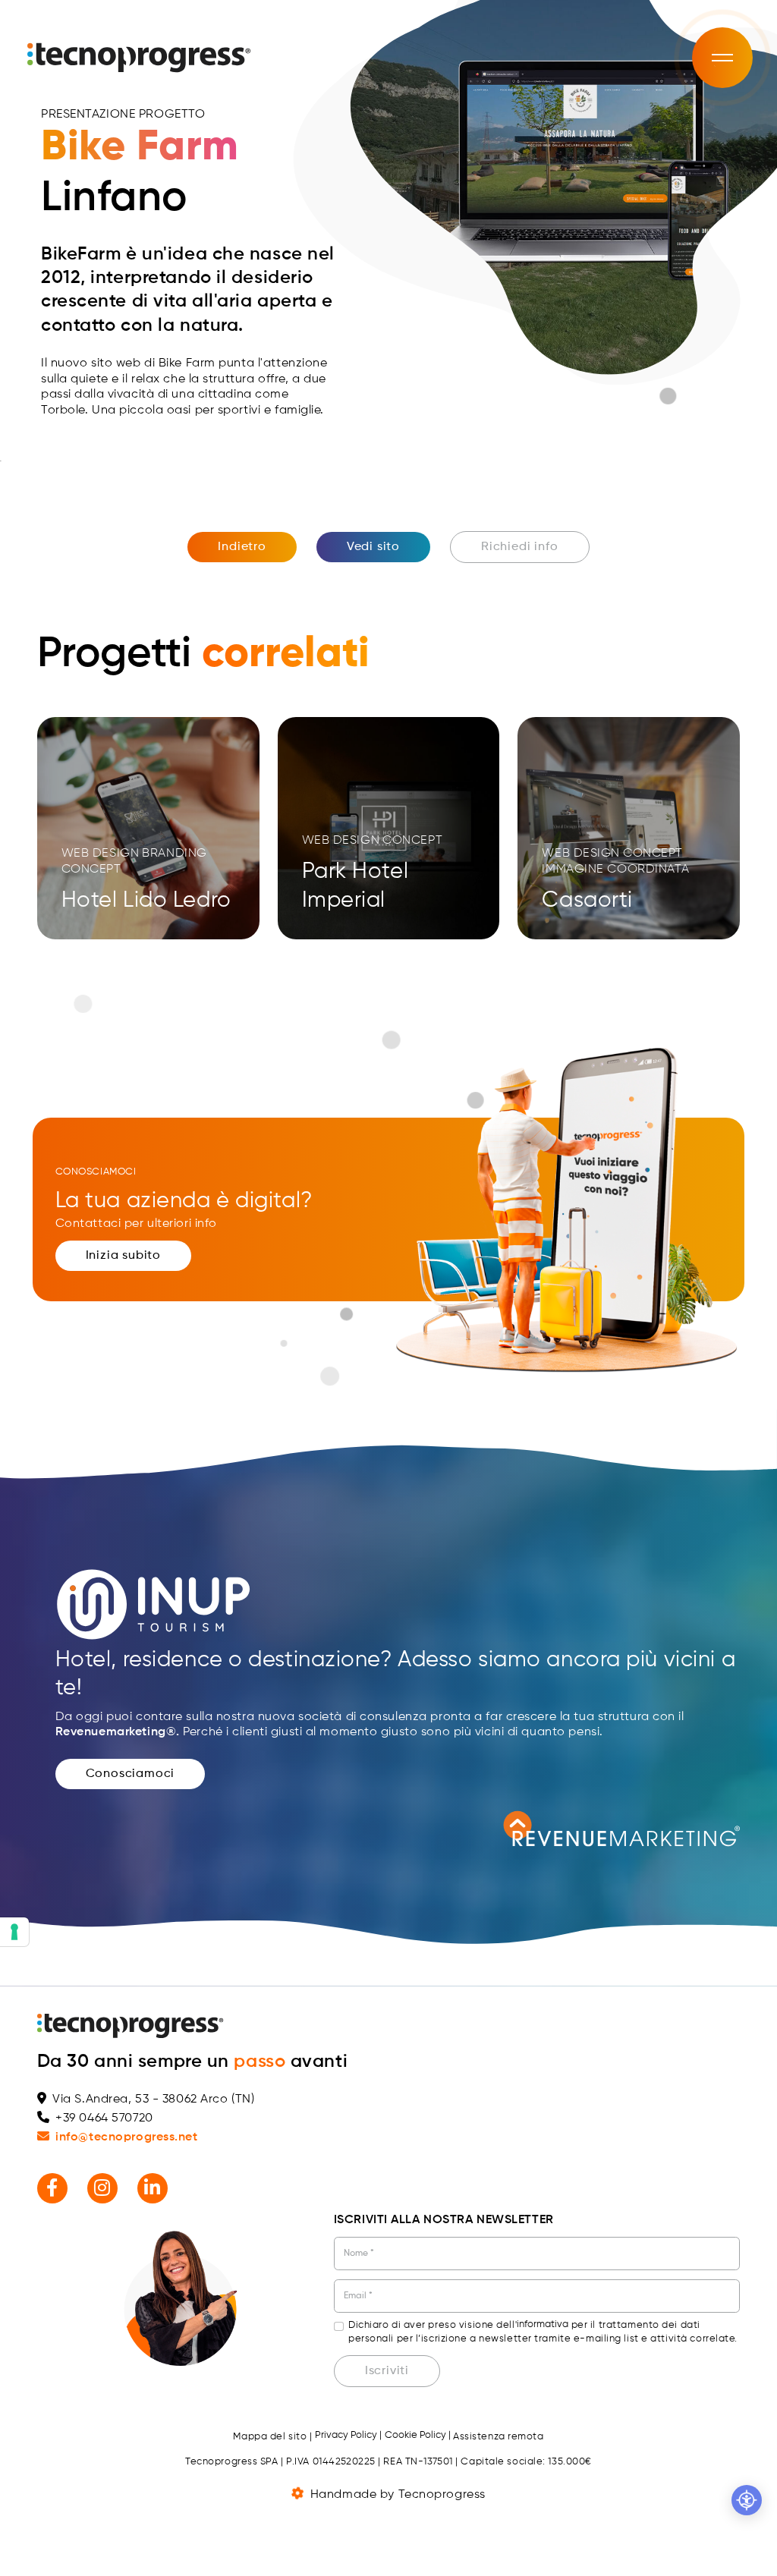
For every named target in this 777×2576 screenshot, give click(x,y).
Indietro (242, 547)
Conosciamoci (131, 1774)
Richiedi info (519, 547)
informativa (543, 2324)
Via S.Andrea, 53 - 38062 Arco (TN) (153, 2099)
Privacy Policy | (348, 2435)
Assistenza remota (499, 2437)
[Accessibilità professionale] (747, 2500)
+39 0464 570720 (104, 2118)
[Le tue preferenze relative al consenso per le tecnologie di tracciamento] (14, 1932)
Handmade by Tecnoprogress (398, 2495)
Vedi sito (373, 547)
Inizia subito (123, 1256)
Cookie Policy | (418, 2435)
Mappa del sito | (272, 2437)
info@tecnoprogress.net (126, 2137)
